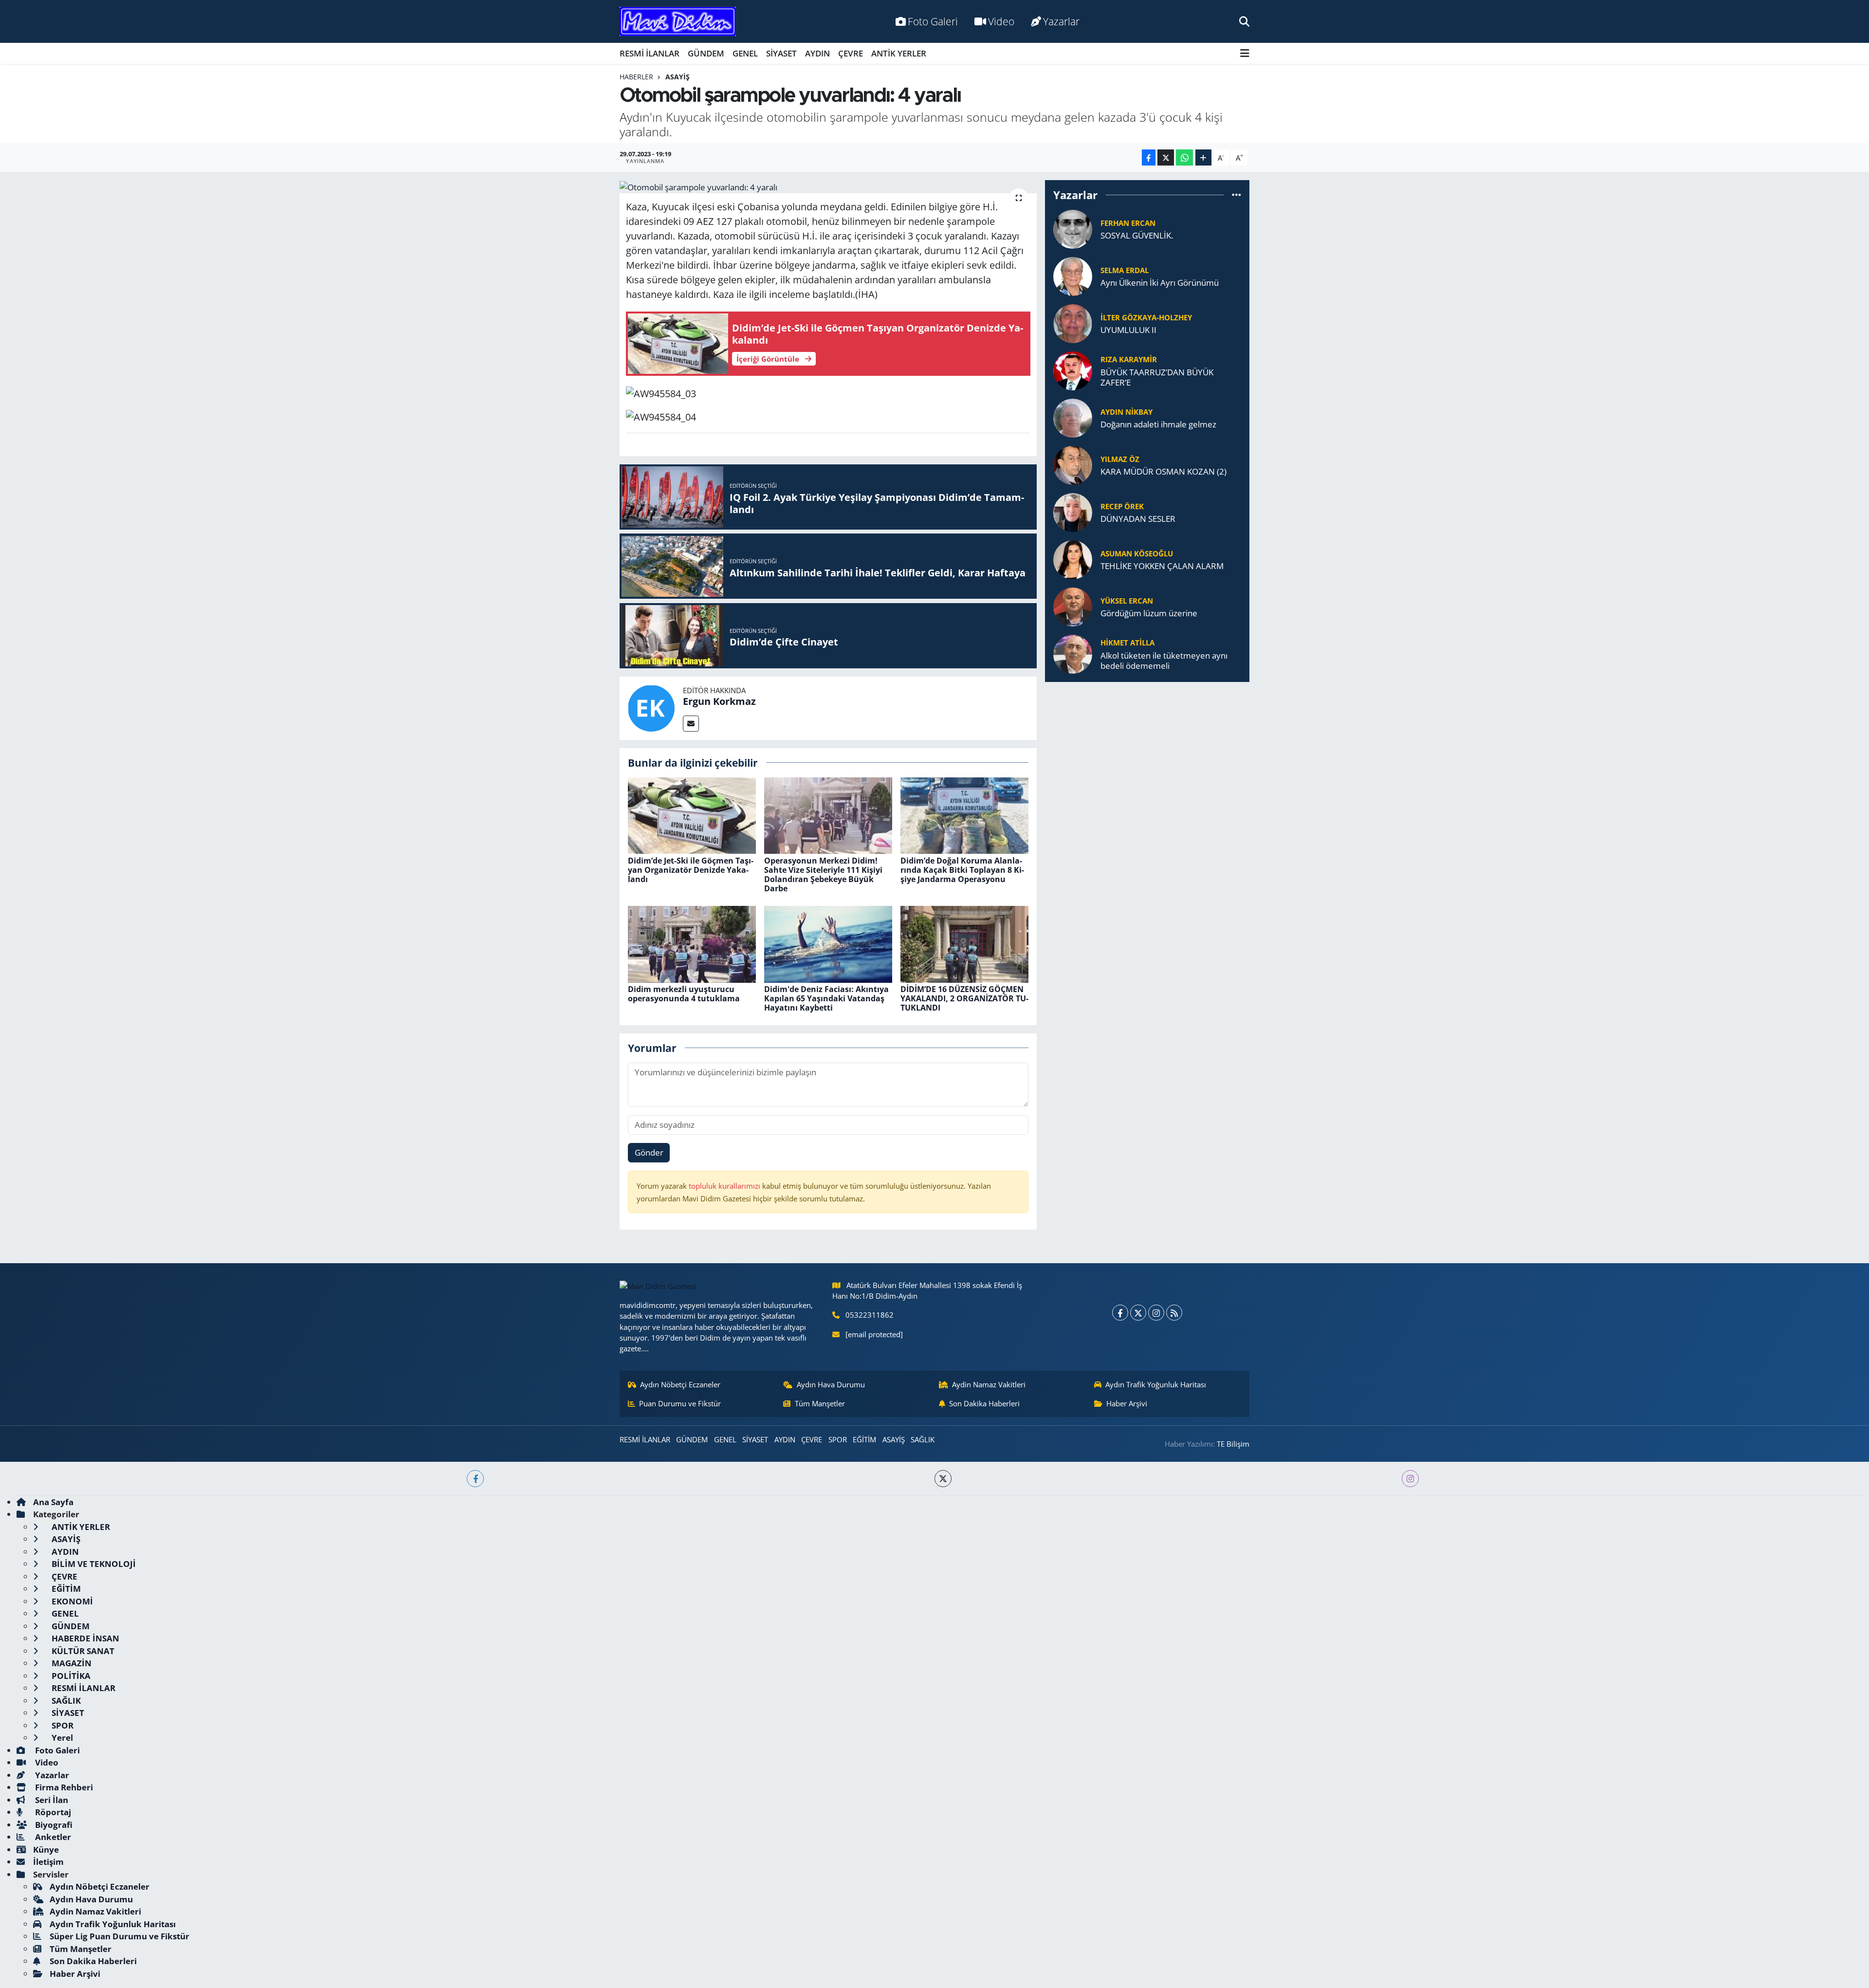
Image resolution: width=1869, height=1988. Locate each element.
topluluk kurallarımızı (725, 1186)
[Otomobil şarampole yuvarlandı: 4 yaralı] (828, 187)
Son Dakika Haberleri (984, 1403)
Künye (46, 1850)
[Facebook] (1120, 1313)
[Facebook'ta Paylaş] (1149, 157)
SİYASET (781, 53)
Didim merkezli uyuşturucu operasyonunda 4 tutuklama (684, 994)
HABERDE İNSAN (84, 1638)
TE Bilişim (1233, 1444)
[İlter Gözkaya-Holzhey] (1073, 322)
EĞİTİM (864, 1439)
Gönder (649, 1152)
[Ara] (1244, 21)
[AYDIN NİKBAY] (1073, 417)
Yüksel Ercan (1127, 601)
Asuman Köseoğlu (1137, 553)
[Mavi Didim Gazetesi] (678, 22)
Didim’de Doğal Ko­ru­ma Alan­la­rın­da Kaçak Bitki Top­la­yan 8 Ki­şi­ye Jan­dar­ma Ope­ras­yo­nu (962, 870)
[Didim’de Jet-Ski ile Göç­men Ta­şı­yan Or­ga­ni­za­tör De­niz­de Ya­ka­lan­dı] (692, 815)
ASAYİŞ (678, 77)
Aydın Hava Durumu (831, 1384)
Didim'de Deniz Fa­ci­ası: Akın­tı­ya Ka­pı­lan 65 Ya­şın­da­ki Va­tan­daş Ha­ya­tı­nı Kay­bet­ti (826, 998)
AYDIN (817, 53)
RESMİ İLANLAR (650, 53)
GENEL (745, 53)
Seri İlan (51, 1800)
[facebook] (475, 1479)
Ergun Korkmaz (719, 701)
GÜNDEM (706, 53)
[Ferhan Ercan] (1073, 228)
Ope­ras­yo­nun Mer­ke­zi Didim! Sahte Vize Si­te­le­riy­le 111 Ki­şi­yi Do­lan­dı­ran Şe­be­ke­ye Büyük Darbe (823, 875)
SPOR (838, 1439)
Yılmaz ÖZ (1120, 459)
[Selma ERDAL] (1073, 275)
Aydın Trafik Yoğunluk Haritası (1156, 1384)
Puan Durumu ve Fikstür (680, 1403)
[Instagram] (1156, 1313)
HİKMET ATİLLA (1127, 643)
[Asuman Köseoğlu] (1073, 559)
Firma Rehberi (63, 1787)
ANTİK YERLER (899, 53)
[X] (1138, 1313)
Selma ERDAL (1125, 270)
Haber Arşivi (1127, 1403)
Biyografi (53, 1825)
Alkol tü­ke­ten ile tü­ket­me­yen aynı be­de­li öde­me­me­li (1164, 661)
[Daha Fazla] (1203, 157)
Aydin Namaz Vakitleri (989, 1384)
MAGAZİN (71, 1663)
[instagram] (1410, 1479)
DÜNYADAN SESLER (1138, 519)
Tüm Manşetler (820, 1403)
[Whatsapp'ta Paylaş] (1184, 157)
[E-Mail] (691, 724)
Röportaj (52, 1812)
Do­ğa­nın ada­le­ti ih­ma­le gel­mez (1158, 424)
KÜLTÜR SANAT (82, 1651)
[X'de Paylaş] (1166, 157)
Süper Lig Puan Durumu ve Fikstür (119, 1936)
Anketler (52, 1837)
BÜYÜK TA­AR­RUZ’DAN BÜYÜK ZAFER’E (1157, 377)
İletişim (48, 1862)
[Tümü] (1237, 195)
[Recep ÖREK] (1073, 511)
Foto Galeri (933, 21)
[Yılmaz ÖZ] (1073, 464)
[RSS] (1174, 1313)
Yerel (61, 1738)
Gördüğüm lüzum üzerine (1149, 613)
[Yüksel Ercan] (1073, 606)
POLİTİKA (70, 1676)
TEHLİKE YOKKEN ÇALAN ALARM (1162, 566)
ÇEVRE (851, 53)
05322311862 (870, 1315)
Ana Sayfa (53, 1502)
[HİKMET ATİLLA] (1073, 653)
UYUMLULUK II (1128, 330)
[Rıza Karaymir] (1073, 370)
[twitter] (943, 1479)
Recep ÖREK (1122, 506)
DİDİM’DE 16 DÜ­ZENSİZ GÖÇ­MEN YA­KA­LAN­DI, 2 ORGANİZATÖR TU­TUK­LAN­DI (964, 998)
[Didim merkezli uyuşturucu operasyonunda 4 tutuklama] (692, 943)
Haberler (636, 77)
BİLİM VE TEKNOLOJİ (93, 1564)
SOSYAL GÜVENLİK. (1137, 235)
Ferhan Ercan (1128, 223)
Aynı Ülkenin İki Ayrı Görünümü (1160, 283)
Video (1001, 21)
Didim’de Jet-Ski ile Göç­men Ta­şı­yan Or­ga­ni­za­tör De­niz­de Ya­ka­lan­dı (691, 870)
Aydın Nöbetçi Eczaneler (680, 1384)
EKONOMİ (71, 1601)
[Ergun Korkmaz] (651, 707)
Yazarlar (1061, 21)
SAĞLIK (923, 1439)
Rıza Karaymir (1129, 359)
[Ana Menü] (1245, 53)
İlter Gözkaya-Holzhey (1146, 317)
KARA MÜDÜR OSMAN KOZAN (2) (1164, 471)
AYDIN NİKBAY (1127, 412)
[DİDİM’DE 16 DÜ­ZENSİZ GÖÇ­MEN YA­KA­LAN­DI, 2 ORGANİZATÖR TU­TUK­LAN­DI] (964, 943)
